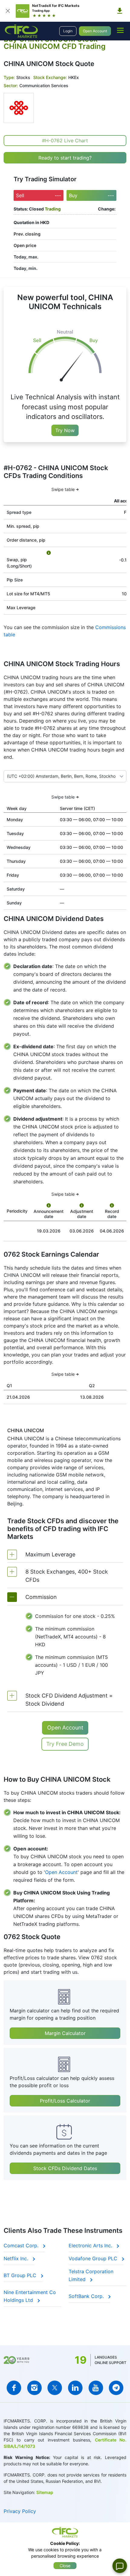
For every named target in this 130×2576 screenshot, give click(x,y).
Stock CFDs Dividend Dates (65, 2168)
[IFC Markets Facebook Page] (14, 2388)
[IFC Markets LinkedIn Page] (75, 2388)
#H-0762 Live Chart (65, 141)
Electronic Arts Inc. (91, 2245)
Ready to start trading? (65, 158)
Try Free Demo (65, 1744)
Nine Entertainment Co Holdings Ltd (30, 2296)
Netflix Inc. (17, 2258)
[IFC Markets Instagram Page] (34, 2388)
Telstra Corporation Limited (91, 2275)
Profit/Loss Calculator (65, 2101)
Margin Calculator (65, 2033)
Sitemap (45, 2492)
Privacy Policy (20, 2511)
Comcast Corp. (22, 2245)
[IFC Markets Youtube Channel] (96, 2388)
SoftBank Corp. (87, 2296)
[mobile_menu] (120, 30)
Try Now (65, 430)
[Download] (120, 11)
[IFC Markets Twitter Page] (55, 2388)
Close (65, 2566)
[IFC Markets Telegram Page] (116, 2388)
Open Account (95, 31)
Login (68, 31)
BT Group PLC (21, 2275)
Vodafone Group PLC (94, 2258)
